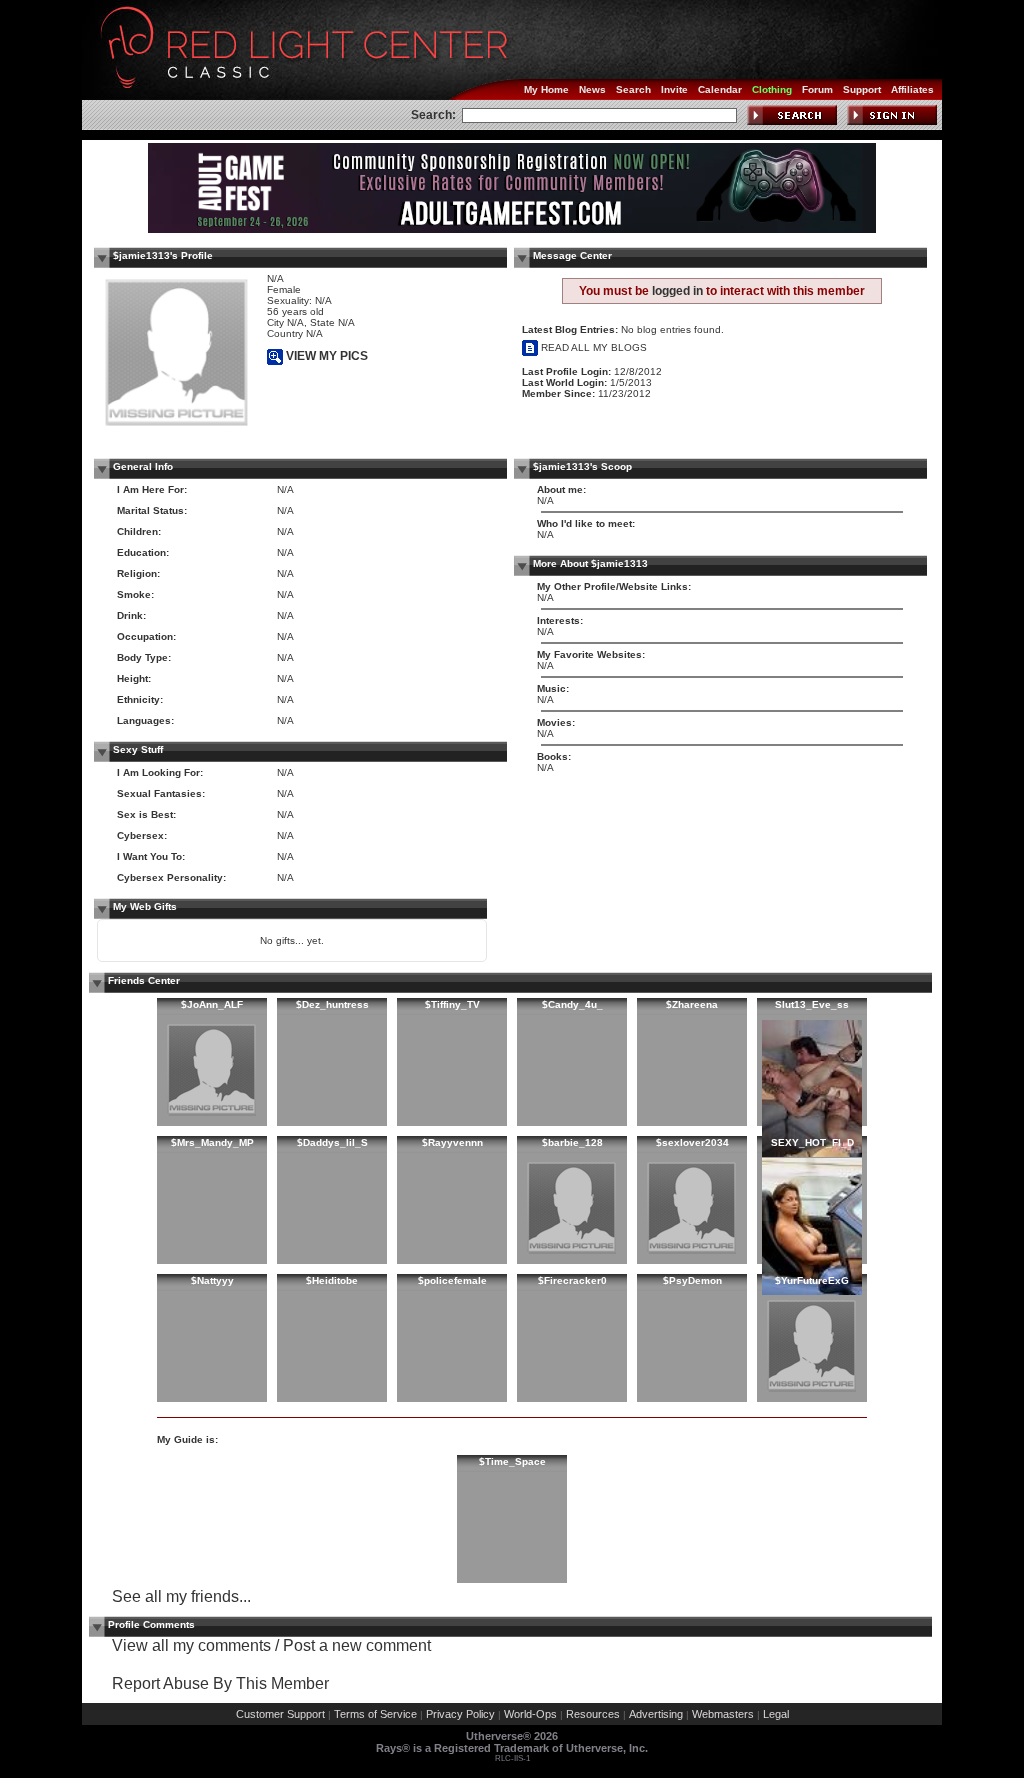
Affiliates (912, 89)
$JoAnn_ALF (212, 1004)
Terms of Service (375, 1714)
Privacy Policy (460, 1714)
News (592, 89)
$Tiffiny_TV (452, 1004)
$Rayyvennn (452, 1142)
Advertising (656, 1714)
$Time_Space (512, 1461)
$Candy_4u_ (572, 1004)
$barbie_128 (572, 1142)
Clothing (772, 89)
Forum (817, 89)
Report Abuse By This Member (220, 1683)
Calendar (720, 89)
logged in (677, 291)
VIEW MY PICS (325, 356)
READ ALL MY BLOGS (592, 347)
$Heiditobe (332, 1280)
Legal (776, 1714)
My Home (546, 89)
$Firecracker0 (572, 1280)
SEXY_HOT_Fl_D (812, 1142)
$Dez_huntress (332, 1004)
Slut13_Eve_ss (812, 1004)
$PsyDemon (692, 1280)
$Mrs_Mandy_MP (212, 1142)
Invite (674, 89)
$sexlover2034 (692, 1142)
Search (633, 89)
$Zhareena (692, 1004)
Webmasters (723, 1714)
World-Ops (530, 1714)
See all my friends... (181, 1596)
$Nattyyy (212, 1280)
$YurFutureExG (812, 1280)
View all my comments (191, 1645)
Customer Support (280, 1714)
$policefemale (452, 1280)
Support (862, 89)
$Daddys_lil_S (332, 1142)
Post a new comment (357, 1645)
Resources (593, 1714)
